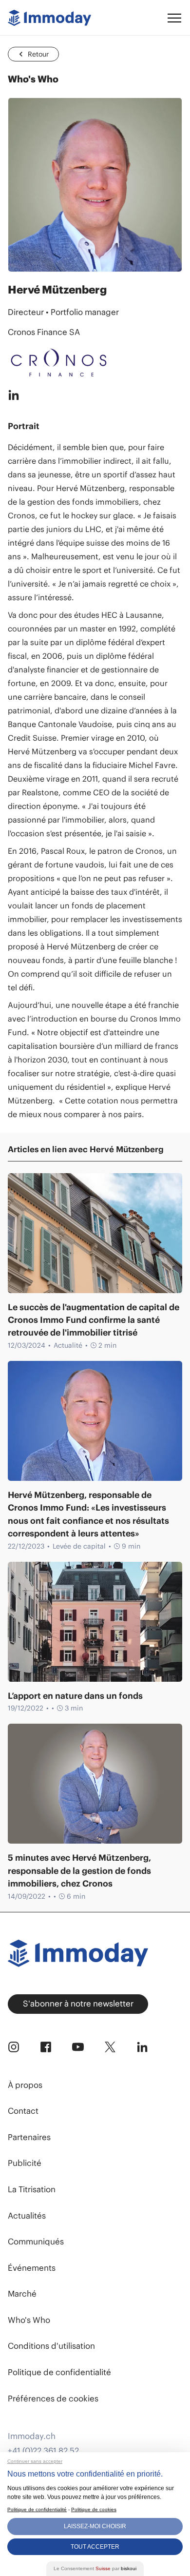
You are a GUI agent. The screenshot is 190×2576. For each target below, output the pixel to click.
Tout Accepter (95, 2547)
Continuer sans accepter (35, 2461)
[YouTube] (78, 2047)
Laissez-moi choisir (95, 2526)
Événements (32, 2268)
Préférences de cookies (53, 2399)
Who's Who (29, 2320)
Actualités (27, 2216)
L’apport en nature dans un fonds (75, 1696)
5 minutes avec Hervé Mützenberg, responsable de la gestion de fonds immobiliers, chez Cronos (79, 1871)
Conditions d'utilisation (51, 2346)
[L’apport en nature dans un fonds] (95, 1622)
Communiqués (36, 2242)
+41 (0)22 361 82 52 (43, 2451)
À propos (25, 2085)
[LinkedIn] (142, 2047)
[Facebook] (46, 2047)
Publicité (25, 2163)
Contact (23, 2111)
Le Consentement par (95, 2568)
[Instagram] (14, 2047)
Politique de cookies (94, 2509)
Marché (22, 2294)
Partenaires (29, 2137)
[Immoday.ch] (49, 18)
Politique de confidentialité (59, 2372)
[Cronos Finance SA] (95, 363)
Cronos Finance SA (44, 332)
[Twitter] (110, 2047)
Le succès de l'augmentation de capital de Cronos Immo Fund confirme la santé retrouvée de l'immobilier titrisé (94, 1320)
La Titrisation (32, 2189)
